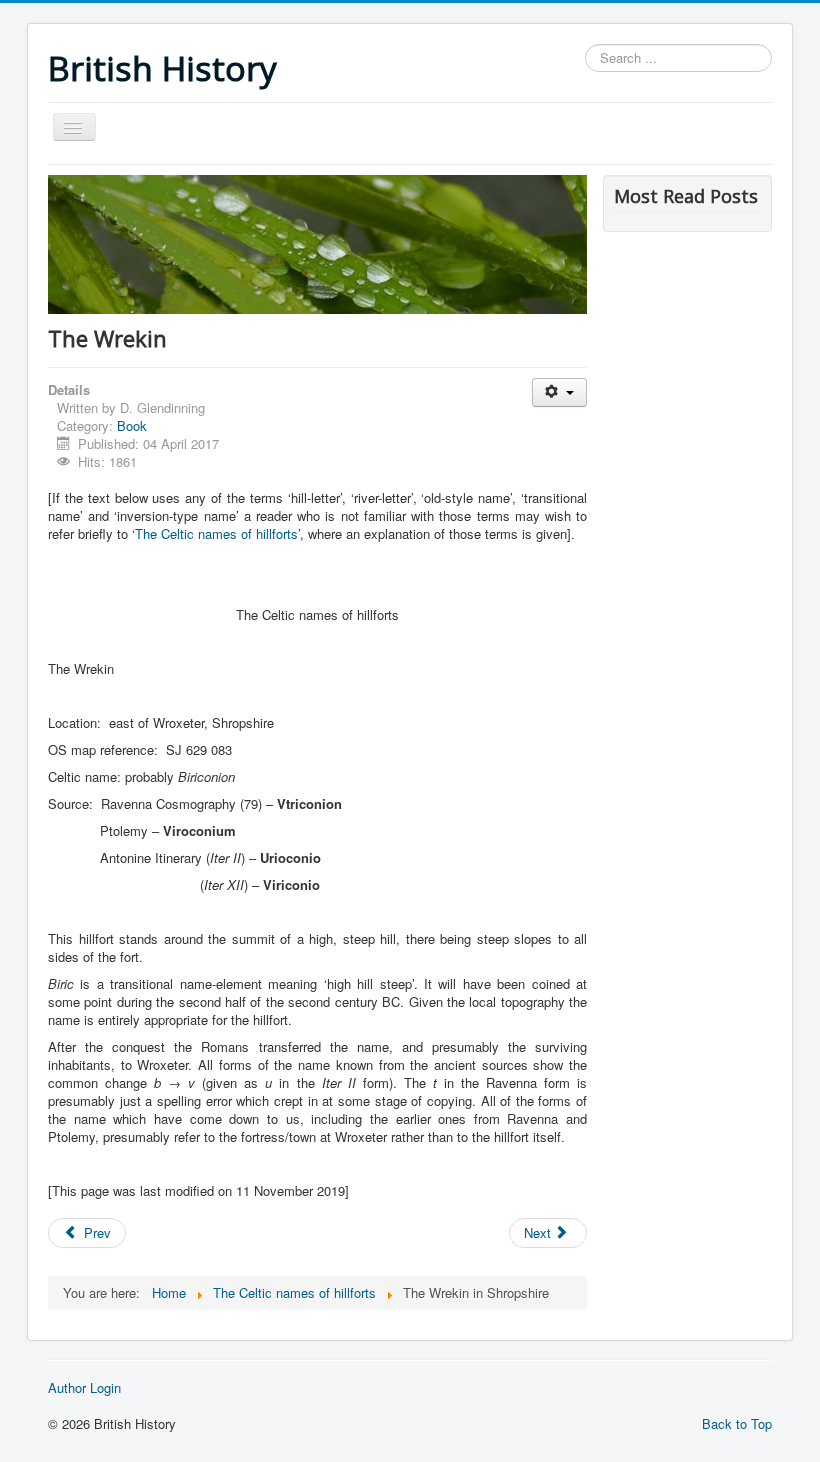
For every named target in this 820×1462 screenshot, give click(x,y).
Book (132, 425)
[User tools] (559, 392)
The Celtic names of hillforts (216, 533)
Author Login (84, 1388)
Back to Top (737, 1423)
